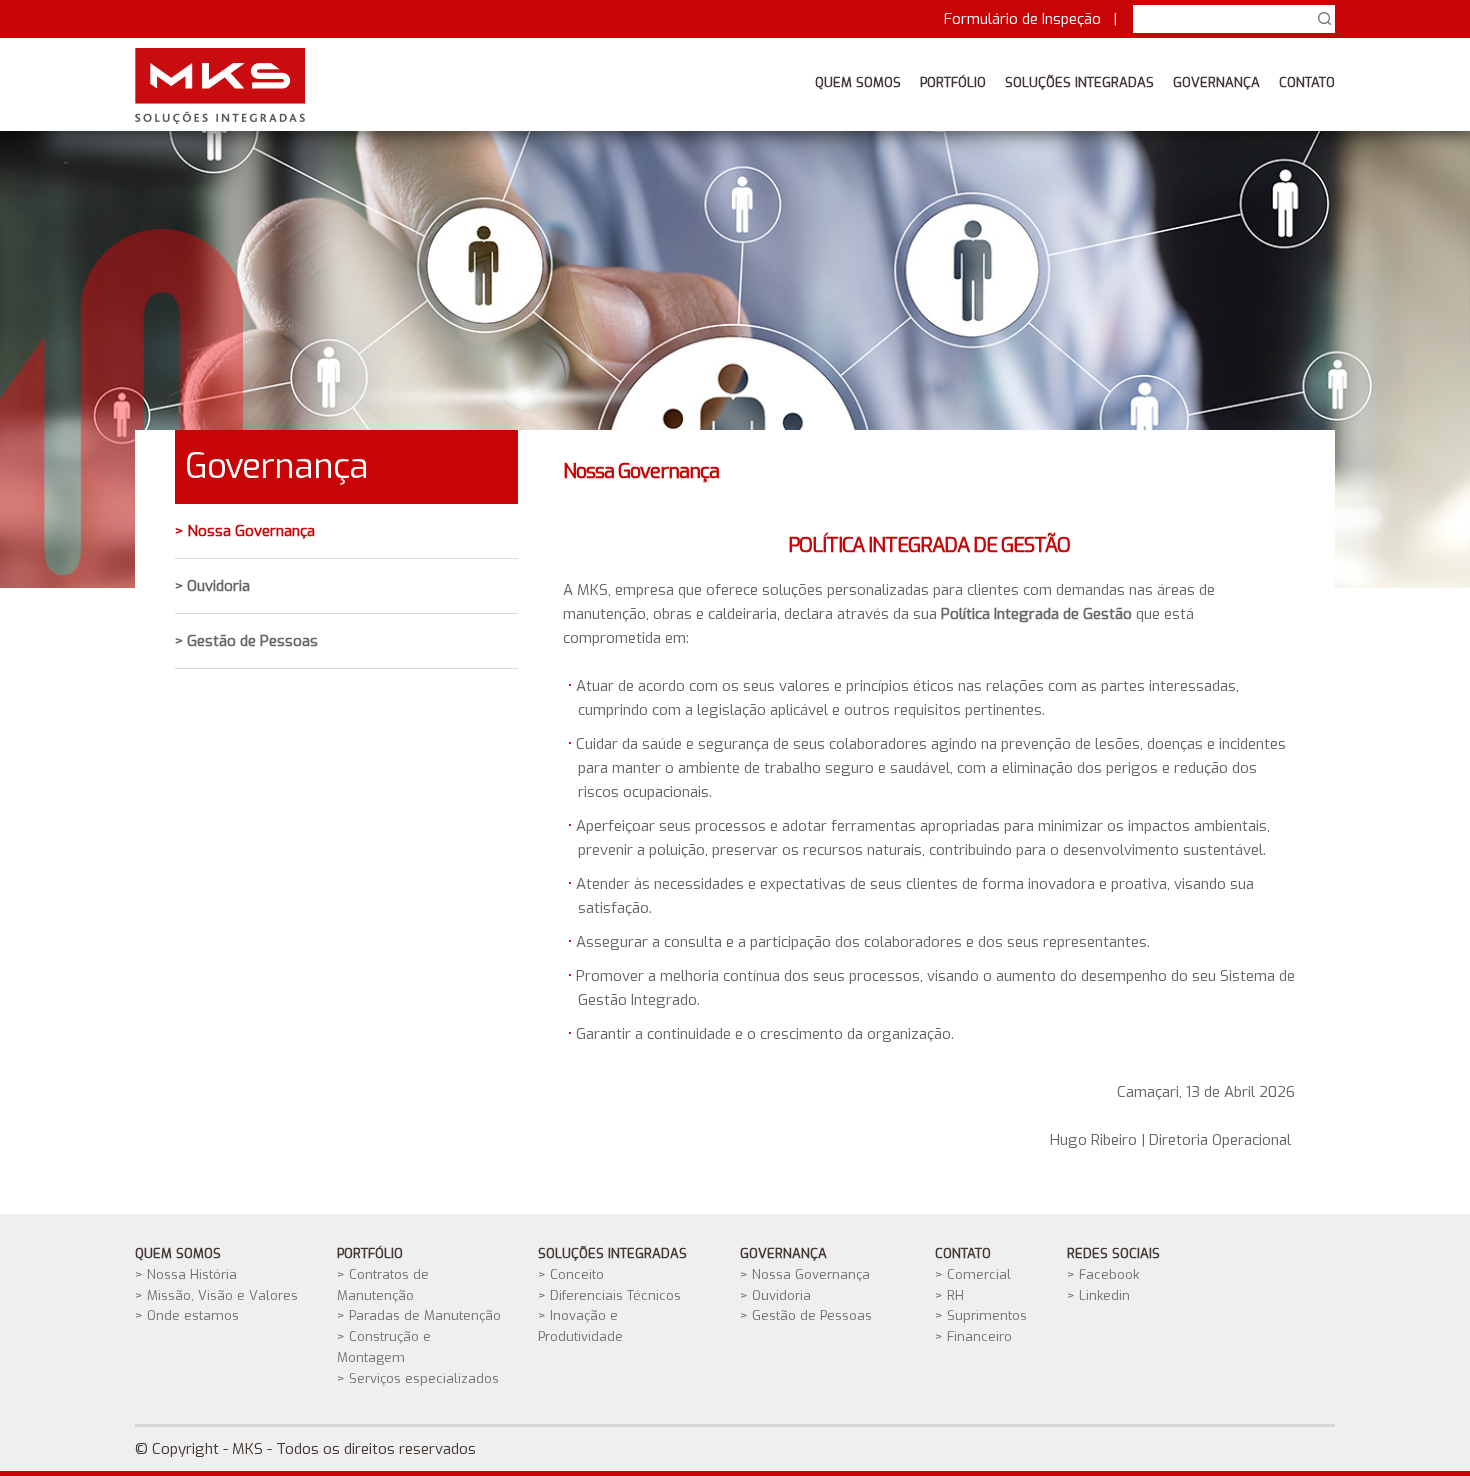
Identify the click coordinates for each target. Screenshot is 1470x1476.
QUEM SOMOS (858, 82)
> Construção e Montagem (384, 1347)
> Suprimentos (981, 1315)
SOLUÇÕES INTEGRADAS (1079, 82)
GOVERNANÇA (1216, 82)
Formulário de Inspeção (1022, 19)
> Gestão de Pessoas (246, 641)
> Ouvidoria (212, 586)
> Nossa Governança (245, 531)
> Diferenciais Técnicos (609, 1295)
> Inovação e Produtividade (580, 1326)
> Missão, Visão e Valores (216, 1295)
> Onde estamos (187, 1315)
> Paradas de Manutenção (419, 1315)
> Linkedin (1098, 1295)
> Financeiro (973, 1336)
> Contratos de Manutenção (383, 1285)
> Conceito (571, 1274)
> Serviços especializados (418, 1378)
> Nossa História (186, 1274)
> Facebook (1103, 1274)
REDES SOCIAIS (1113, 1253)
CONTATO (1307, 82)
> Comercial (973, 1274)
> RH (949, 1295)
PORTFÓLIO (953, 82)
